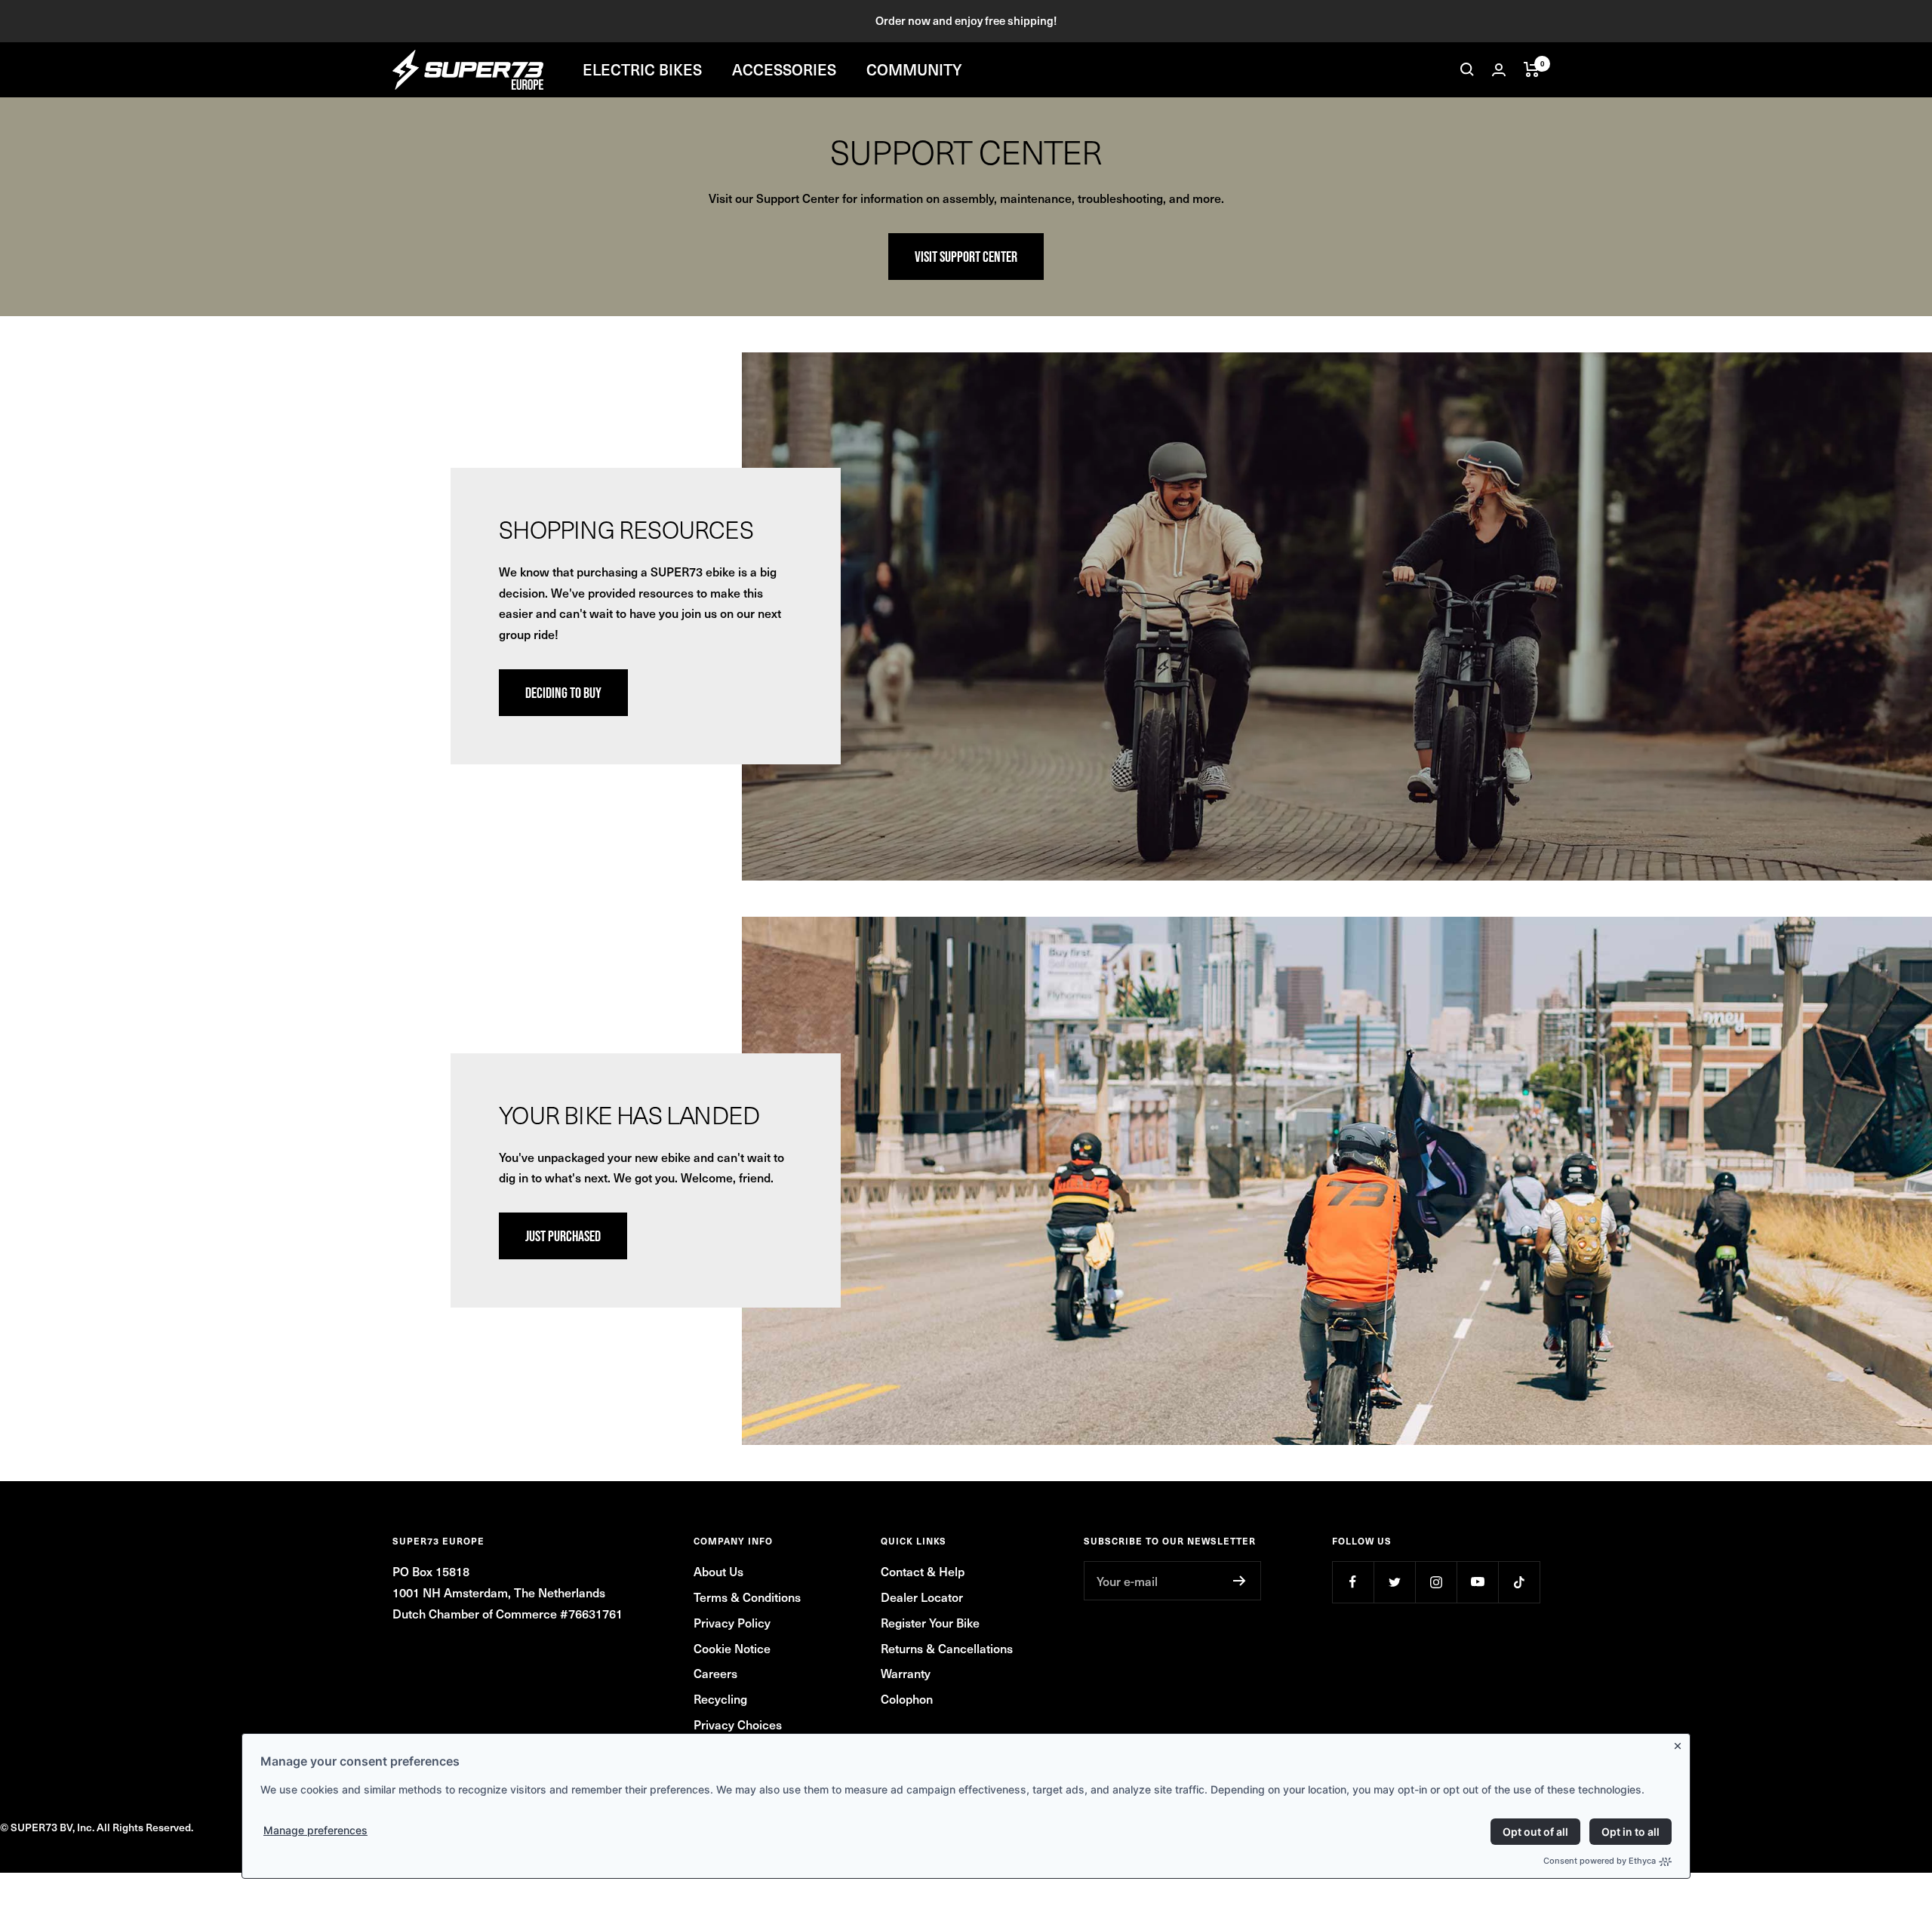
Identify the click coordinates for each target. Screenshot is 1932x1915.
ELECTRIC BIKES (642, 69)
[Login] (1499, 70)
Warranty (906, 1673)
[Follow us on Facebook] (1353, 1582)
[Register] (1240, 1581)
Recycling (720, 1698)
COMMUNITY (914, 69)
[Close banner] (1681, 1743)
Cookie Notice (732, 1648)
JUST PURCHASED (563, 1236)
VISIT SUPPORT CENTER (966, 257)
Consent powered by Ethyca (1600, 1861)
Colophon (907, 1698)
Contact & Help (923, 1571)
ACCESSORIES (784, 69)
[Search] (1467, 69)
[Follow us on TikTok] (1519, 1582)
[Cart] (1532, 69)
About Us (718, 1571)
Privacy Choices (738, 1724)
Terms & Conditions (747, 1597)
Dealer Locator (922, 1597)
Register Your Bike (930, 1622)
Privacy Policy (732, 1622)
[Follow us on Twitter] (1394, 1582)
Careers (715, 1673)
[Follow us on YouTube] (1477, 1582)
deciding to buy (563, 693)
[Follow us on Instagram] (1436, 1582)
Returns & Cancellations (947, 1648)
